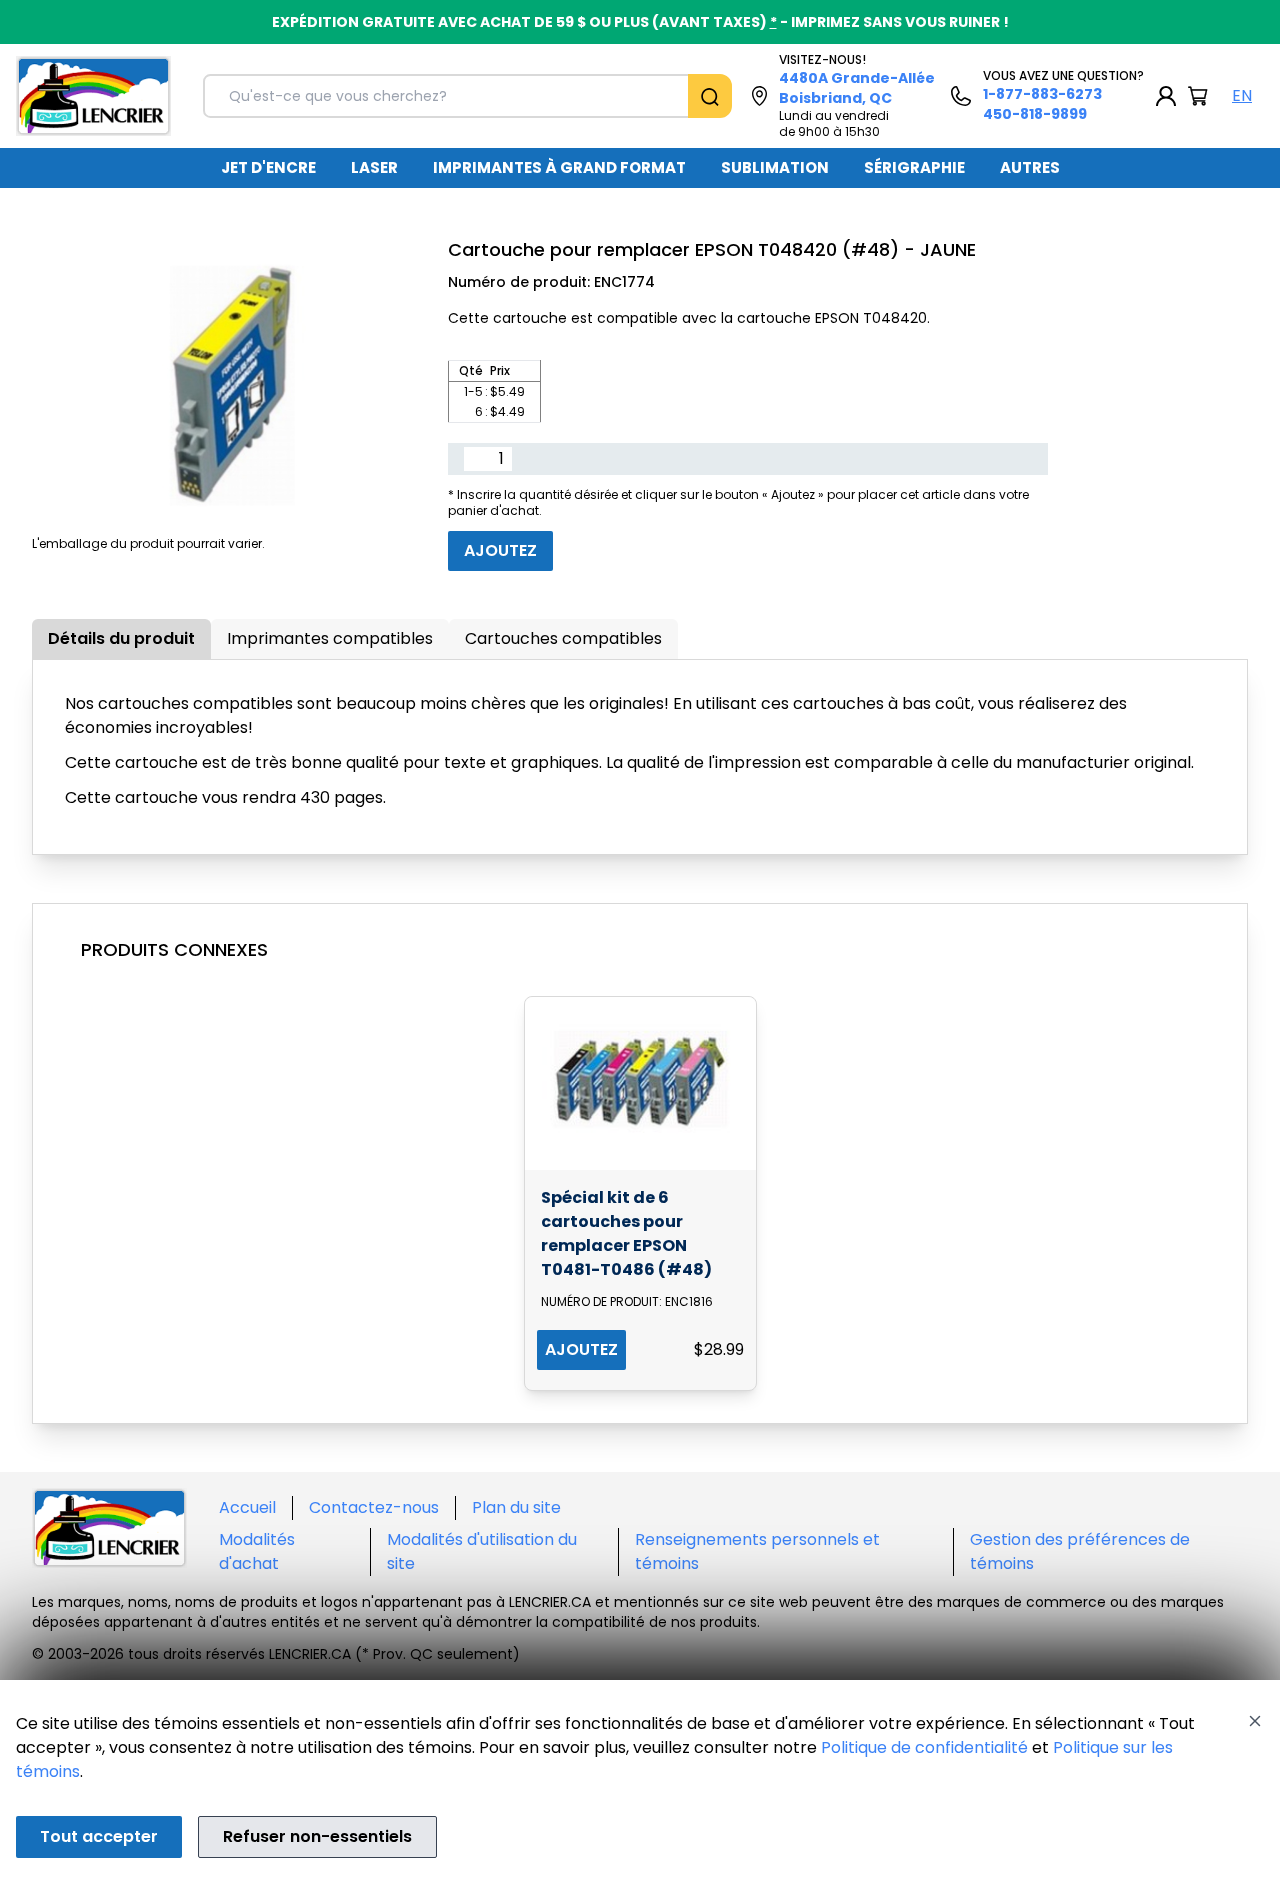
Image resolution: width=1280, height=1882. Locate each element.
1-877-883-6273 (1042, 94)
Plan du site (516, 1507)
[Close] (1255, 1721)
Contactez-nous (374, 1507)
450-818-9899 (1035, 114)
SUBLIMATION (775, 167)
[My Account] (1166, 96)
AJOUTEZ (581, 1349)
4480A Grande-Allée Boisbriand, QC (857, 88)
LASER (374, 167)
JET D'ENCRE (268, 167)
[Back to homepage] (93, 96)
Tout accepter (99, 1836)
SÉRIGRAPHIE (914, 167)
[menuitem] (268, 168)
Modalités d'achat (257, 1551)
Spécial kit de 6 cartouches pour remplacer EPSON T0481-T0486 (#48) (626, 1233)
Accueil (247, 1507)
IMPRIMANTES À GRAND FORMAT (559, 167)
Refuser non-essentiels (317, 1836)
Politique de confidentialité (924, 1747)
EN (1242, 95)
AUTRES (1030, 167)
